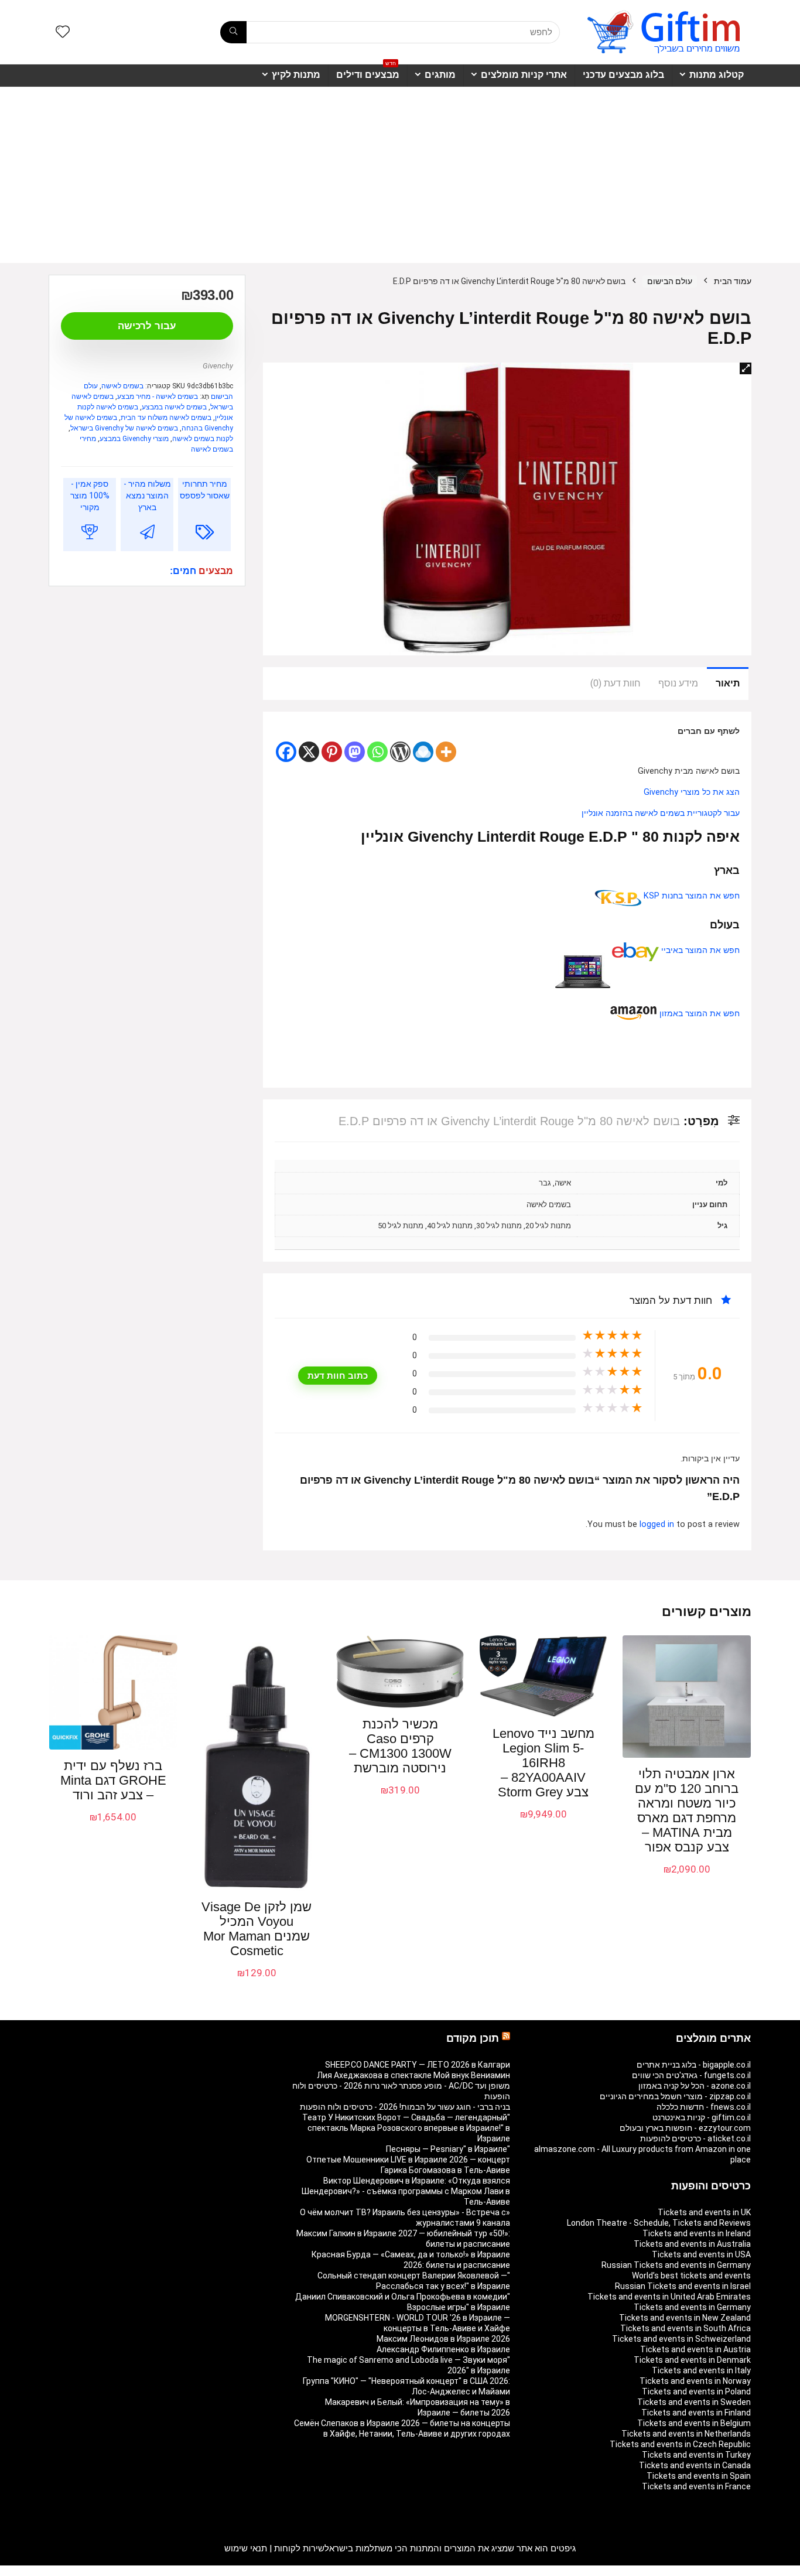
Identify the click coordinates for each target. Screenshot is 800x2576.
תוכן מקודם (473, 2038)
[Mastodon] (355, 752)
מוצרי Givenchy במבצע (134, 439)
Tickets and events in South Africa (686, 2328)
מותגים (440, 75)
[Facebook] (286, 752)
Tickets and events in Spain (699, 2476)
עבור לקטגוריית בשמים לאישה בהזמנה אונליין (661, 813)
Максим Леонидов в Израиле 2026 (443, 2339)
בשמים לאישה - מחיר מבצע (158, 397)
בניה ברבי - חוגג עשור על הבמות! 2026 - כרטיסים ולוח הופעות (405, 2107)
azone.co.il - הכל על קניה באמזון (695, 2086)
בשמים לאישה (122, 386)
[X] (309, 752)
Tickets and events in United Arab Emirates (669, 2297)
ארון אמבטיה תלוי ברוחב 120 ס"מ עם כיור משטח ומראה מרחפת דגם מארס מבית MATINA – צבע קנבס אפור (687, 1810)
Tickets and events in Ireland (697, 2233)
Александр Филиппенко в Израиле (443, 2349)
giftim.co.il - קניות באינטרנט (702, 2117)
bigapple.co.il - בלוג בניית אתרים (694, 2065)
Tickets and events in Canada (695, 2465)
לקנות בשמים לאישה (203, 439)
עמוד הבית (733, 281)
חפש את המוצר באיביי (699, 950)
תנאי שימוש (246, 2548)
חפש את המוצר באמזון (698, 1014)
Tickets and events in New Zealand (685, 2318)
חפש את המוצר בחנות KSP (690, 896)
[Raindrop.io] (423, 752)
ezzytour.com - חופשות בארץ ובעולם (685, 2128)
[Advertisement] (400, 175)
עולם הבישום (670, 281)
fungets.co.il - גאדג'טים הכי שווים (691, 2075)
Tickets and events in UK (704, 2212)
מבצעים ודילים (368, 72)
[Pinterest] (332, 752)
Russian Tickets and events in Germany (676, 2265)
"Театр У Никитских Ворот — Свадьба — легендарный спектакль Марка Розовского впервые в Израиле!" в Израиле (406, 2128)
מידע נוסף (678, 683)
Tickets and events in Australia (692, 2244)
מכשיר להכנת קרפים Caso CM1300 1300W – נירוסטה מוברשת (400, 1746)
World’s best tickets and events (691, 2276)
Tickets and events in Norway (695, 2381)
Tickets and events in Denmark (692, 2360)
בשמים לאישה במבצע (174, 407)
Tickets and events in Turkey (696, 2455)
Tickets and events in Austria (695, 2349)
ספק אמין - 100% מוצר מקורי (90, 496)
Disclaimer (116, 2571)
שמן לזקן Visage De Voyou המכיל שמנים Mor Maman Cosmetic (257, 1929)
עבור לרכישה (147, 326)
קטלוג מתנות (717, 75)
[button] (746, 368)
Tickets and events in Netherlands (686, 2434)
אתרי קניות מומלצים (524, 75)
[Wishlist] (63, 33)
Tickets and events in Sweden (694, 2402)
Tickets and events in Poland (696, 2391)
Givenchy (218, 366)
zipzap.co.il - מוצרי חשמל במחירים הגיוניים (675, 2096)
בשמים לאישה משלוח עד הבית (166, 418)
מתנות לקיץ (296, 75)
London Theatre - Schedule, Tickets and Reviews (659, 2223)
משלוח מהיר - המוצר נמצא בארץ (147, 496)
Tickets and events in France (696, 2486)
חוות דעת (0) (616, 683)
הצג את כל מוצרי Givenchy (692, 792)
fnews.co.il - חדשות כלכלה (704, 2107)
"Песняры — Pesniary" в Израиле (448, 2149)
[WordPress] (400, 752)
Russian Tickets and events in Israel (683, 2286)
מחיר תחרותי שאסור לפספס (205, 490)
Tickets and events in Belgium (694, 2423)
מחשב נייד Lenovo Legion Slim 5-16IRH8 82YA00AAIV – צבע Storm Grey (543, 1763)
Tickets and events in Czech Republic (680, 2444)
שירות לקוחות (299, 2548)
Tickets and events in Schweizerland (681, 2339)
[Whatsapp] (377, 752)
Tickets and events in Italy (701, 2370)
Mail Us (80, 2571)
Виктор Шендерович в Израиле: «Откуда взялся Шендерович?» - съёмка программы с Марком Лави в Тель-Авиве (406, 2191)
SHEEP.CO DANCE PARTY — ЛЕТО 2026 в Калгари (418, 2065)
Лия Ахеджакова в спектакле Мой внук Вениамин (413, 2075)
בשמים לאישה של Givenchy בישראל (124, 428)
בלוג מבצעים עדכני (623, 75)
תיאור (728, 683)
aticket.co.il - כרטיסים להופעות (695, 2138)
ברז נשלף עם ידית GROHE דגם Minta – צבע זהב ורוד (113, 1780)
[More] (446, 752)
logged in (658, 1524)
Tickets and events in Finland (696, 2413)
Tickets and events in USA (701, 2254)
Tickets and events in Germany (692, 2307)
